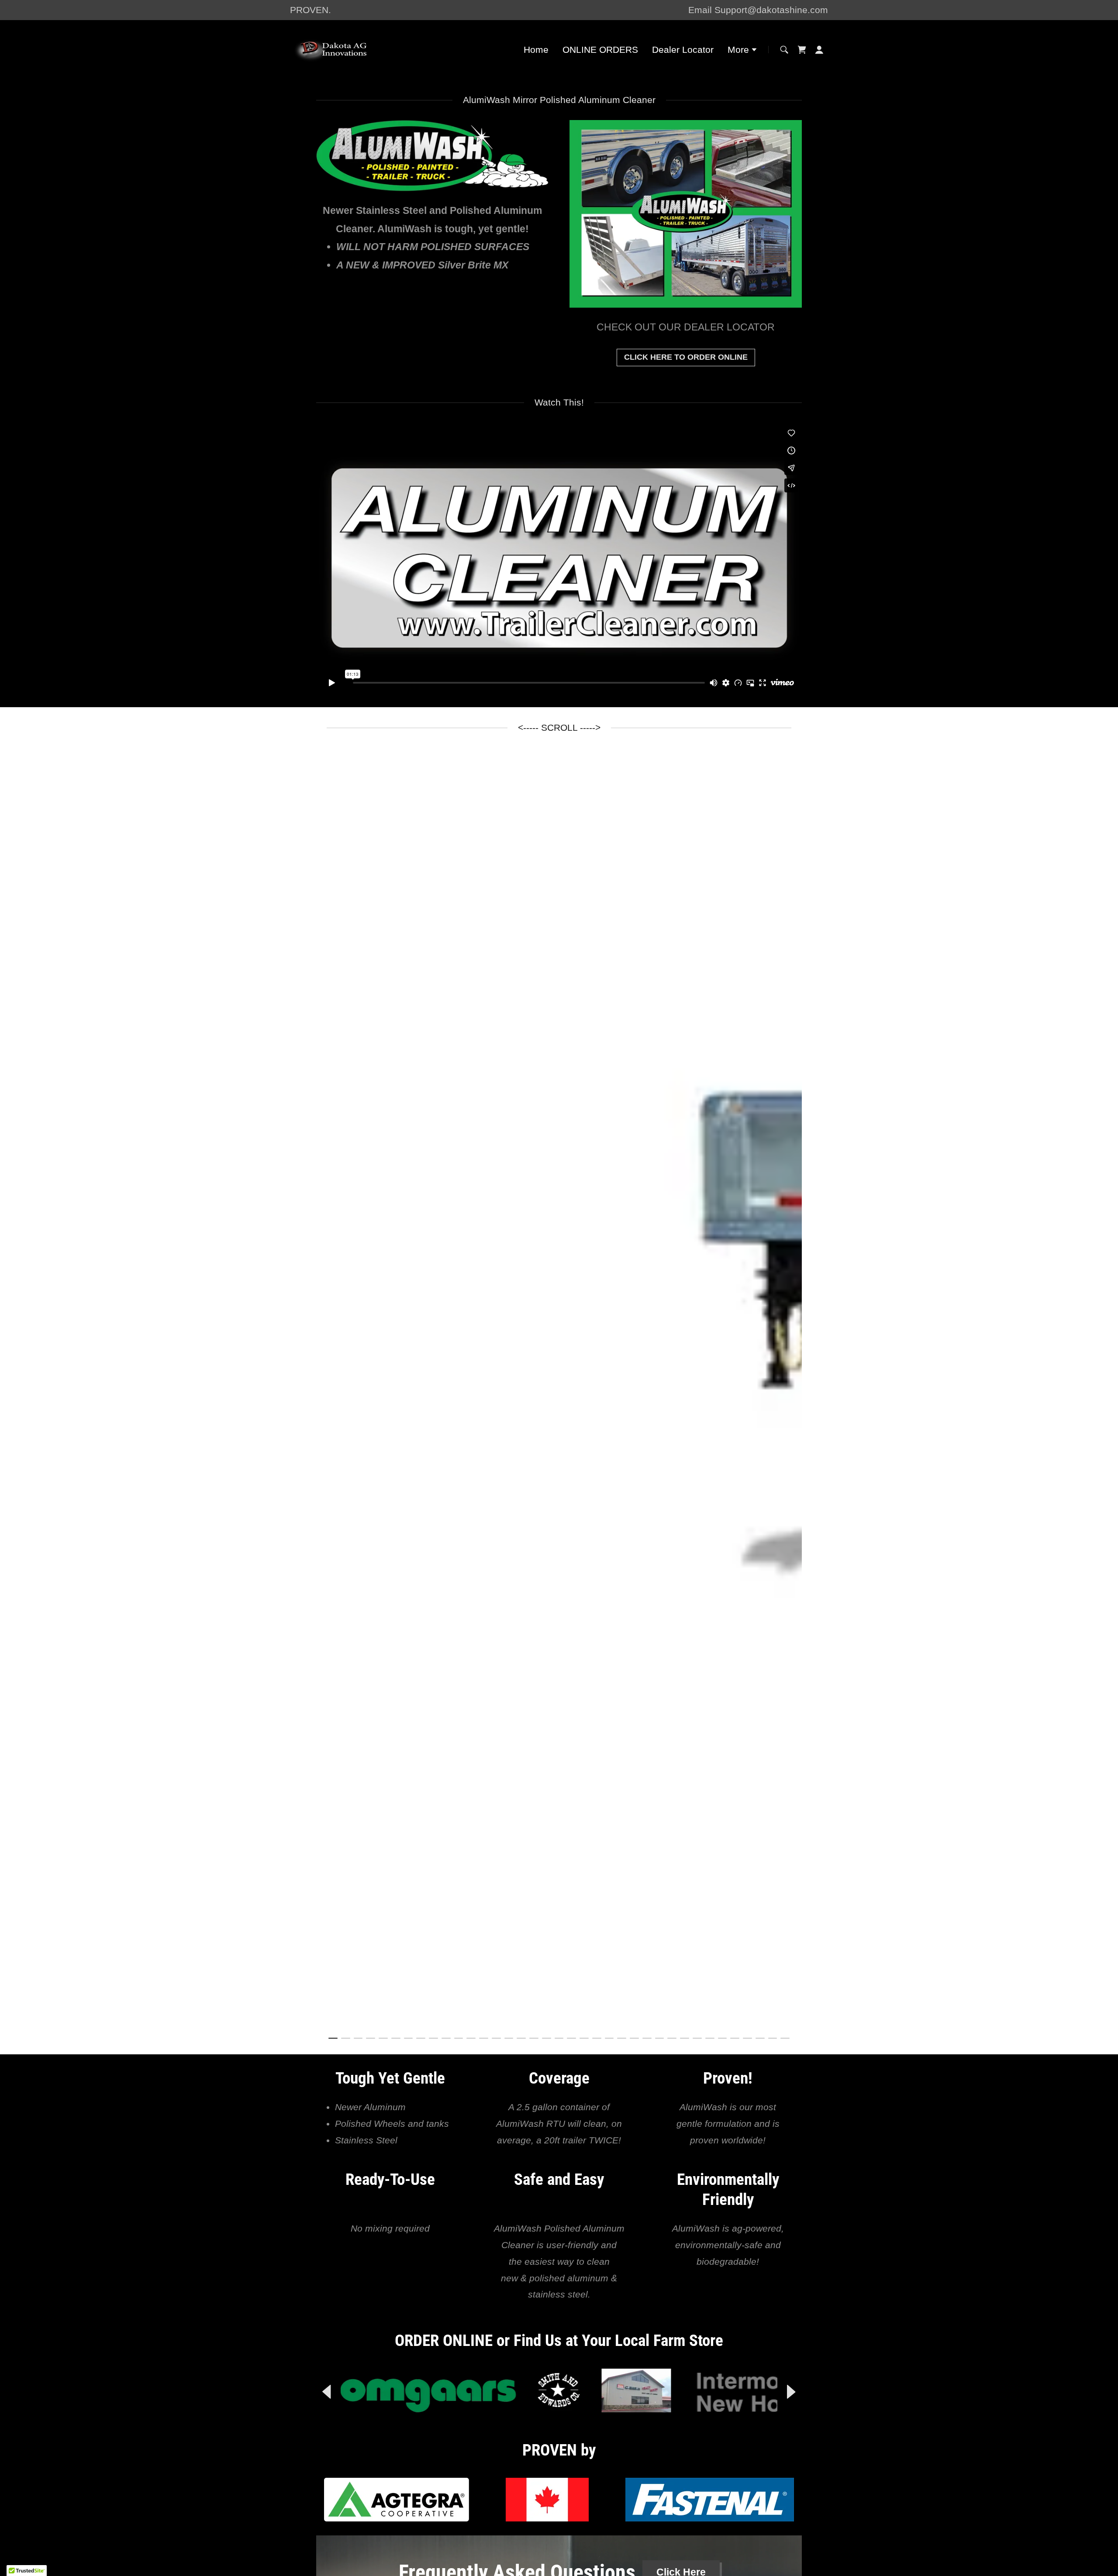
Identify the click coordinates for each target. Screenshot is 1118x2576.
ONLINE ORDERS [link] (600, 50)
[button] (743, 51)
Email (701, 10)
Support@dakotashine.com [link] (771, 10)
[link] (342, 49)
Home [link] (536, 50)
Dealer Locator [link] (683, 50)
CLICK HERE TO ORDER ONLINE (686, 357)
